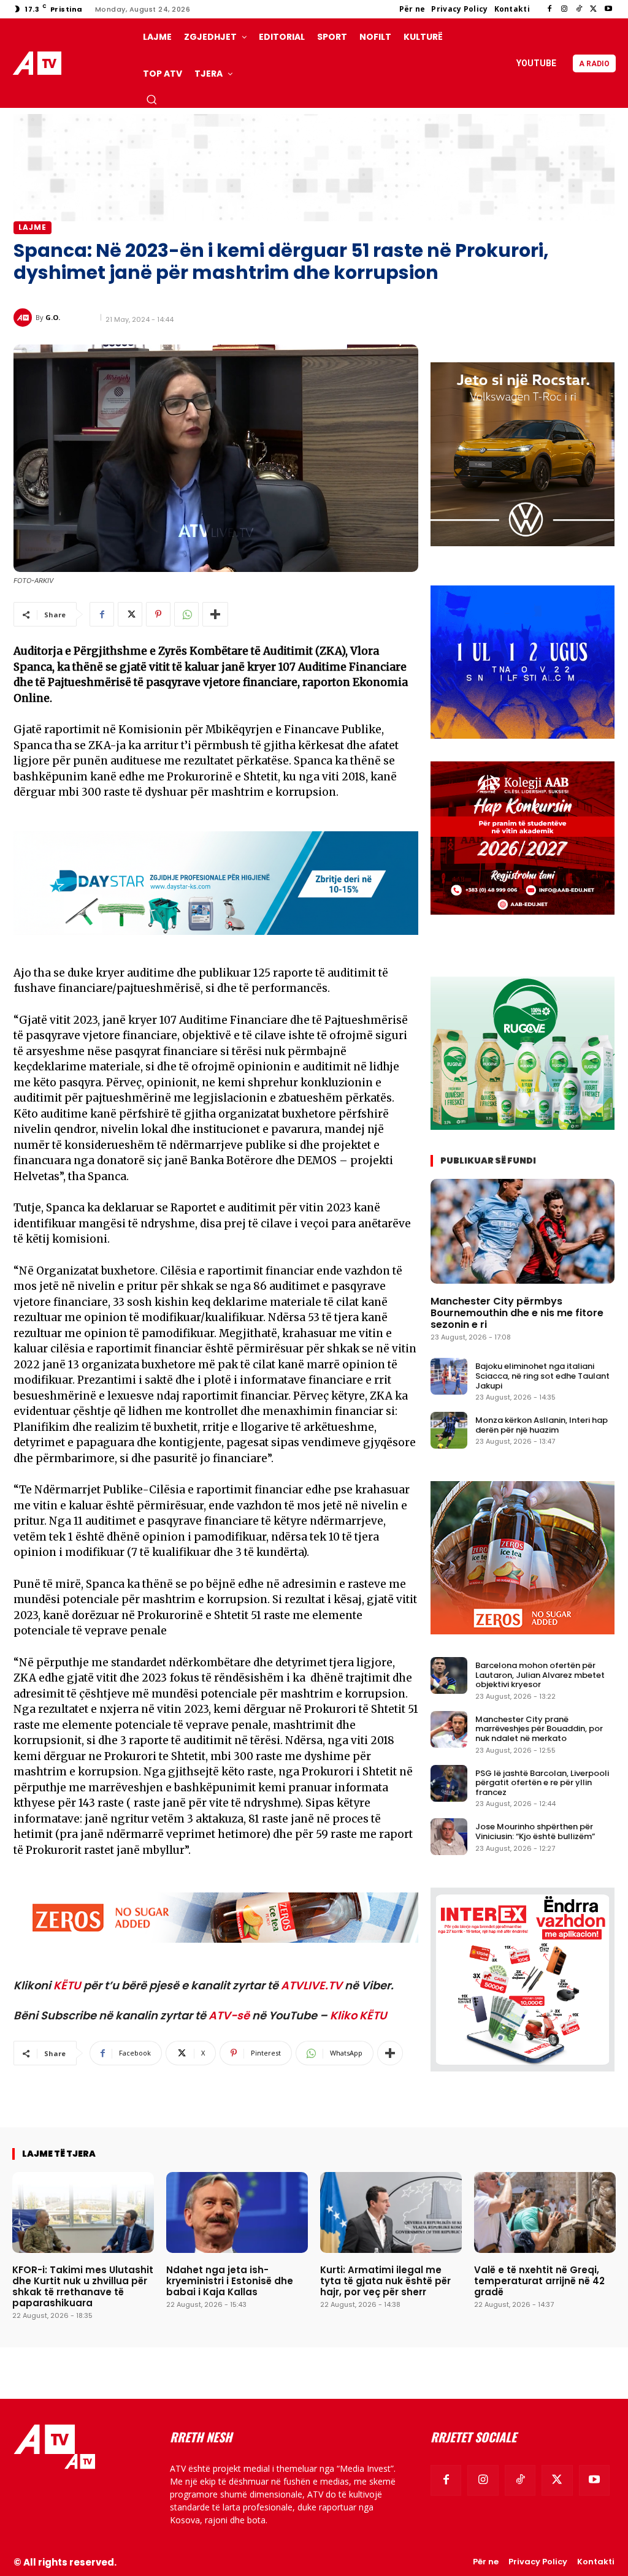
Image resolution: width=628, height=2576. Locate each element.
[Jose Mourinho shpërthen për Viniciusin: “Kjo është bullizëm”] (449, 1837)
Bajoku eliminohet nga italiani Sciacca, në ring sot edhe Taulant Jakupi (542, 1376)
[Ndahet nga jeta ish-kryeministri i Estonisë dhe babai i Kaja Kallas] (237, 2212)
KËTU (67, 1985)
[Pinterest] (158, 614)
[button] (151, 99)
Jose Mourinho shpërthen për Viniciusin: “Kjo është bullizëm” (535, 1831)
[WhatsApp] (186, 614)
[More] (215, 614)
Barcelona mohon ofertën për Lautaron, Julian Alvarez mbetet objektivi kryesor (540, 1675)
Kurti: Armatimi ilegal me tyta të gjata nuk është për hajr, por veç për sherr (385, 2281)
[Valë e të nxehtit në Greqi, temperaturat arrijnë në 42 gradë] (545, 2212)
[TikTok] (579, 9)
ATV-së (229, 2015)
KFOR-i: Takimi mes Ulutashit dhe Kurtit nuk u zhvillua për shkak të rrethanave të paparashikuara (83, 2286)
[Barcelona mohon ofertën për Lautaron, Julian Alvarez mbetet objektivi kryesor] (449, 1675)
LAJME (33, 227)
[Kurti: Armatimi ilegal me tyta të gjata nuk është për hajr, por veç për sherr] (391, 2212)
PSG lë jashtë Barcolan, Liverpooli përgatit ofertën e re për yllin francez (542, 1783)
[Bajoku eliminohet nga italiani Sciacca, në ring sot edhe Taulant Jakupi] (449, 1376)
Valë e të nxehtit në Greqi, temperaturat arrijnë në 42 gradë (539, 2281)
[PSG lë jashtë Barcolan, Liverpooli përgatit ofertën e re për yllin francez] (449, 1783)
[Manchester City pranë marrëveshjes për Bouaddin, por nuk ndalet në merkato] (449, 1729)
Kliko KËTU (358, 2015)
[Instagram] (564, 9)
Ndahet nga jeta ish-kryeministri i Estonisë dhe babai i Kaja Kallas (230, 2281)
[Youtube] (608, 9)
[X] (594, 9)
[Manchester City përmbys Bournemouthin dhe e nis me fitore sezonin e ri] (523, 1231)
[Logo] (39, 63)
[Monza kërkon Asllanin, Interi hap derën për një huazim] (449, 1430)
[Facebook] (549, 9)
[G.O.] (25, 318)
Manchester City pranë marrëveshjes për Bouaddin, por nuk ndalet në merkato (539, 1729)
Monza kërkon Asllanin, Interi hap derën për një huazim (542, 1425)
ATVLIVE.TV (312, 1985)
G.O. (53, 317)
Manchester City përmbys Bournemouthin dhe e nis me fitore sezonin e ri (517, 1313)
